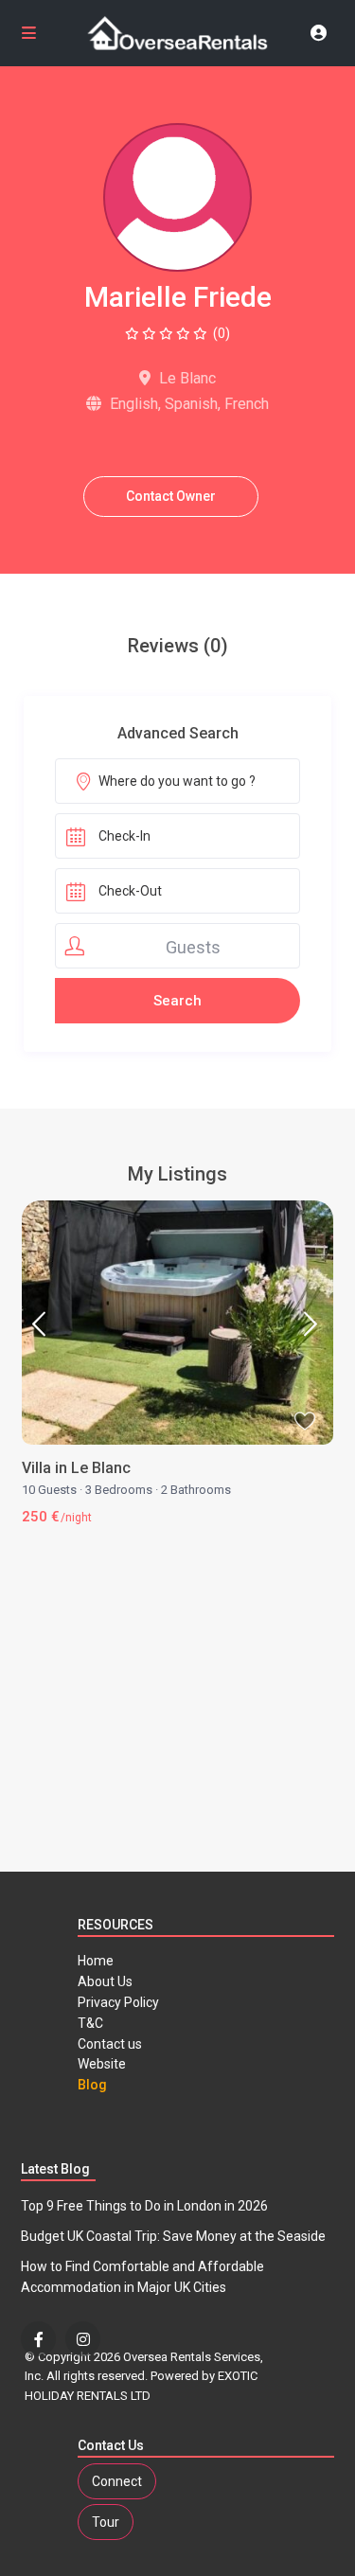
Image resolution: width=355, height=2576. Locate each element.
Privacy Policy (118, 2002)
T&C (90, 2023)
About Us (105, 1981)
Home (96, 1961)
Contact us (110, 2044)
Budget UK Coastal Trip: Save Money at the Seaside (173, 2236)
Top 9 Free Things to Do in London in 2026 (144, 2206)
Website (102, 2064)
